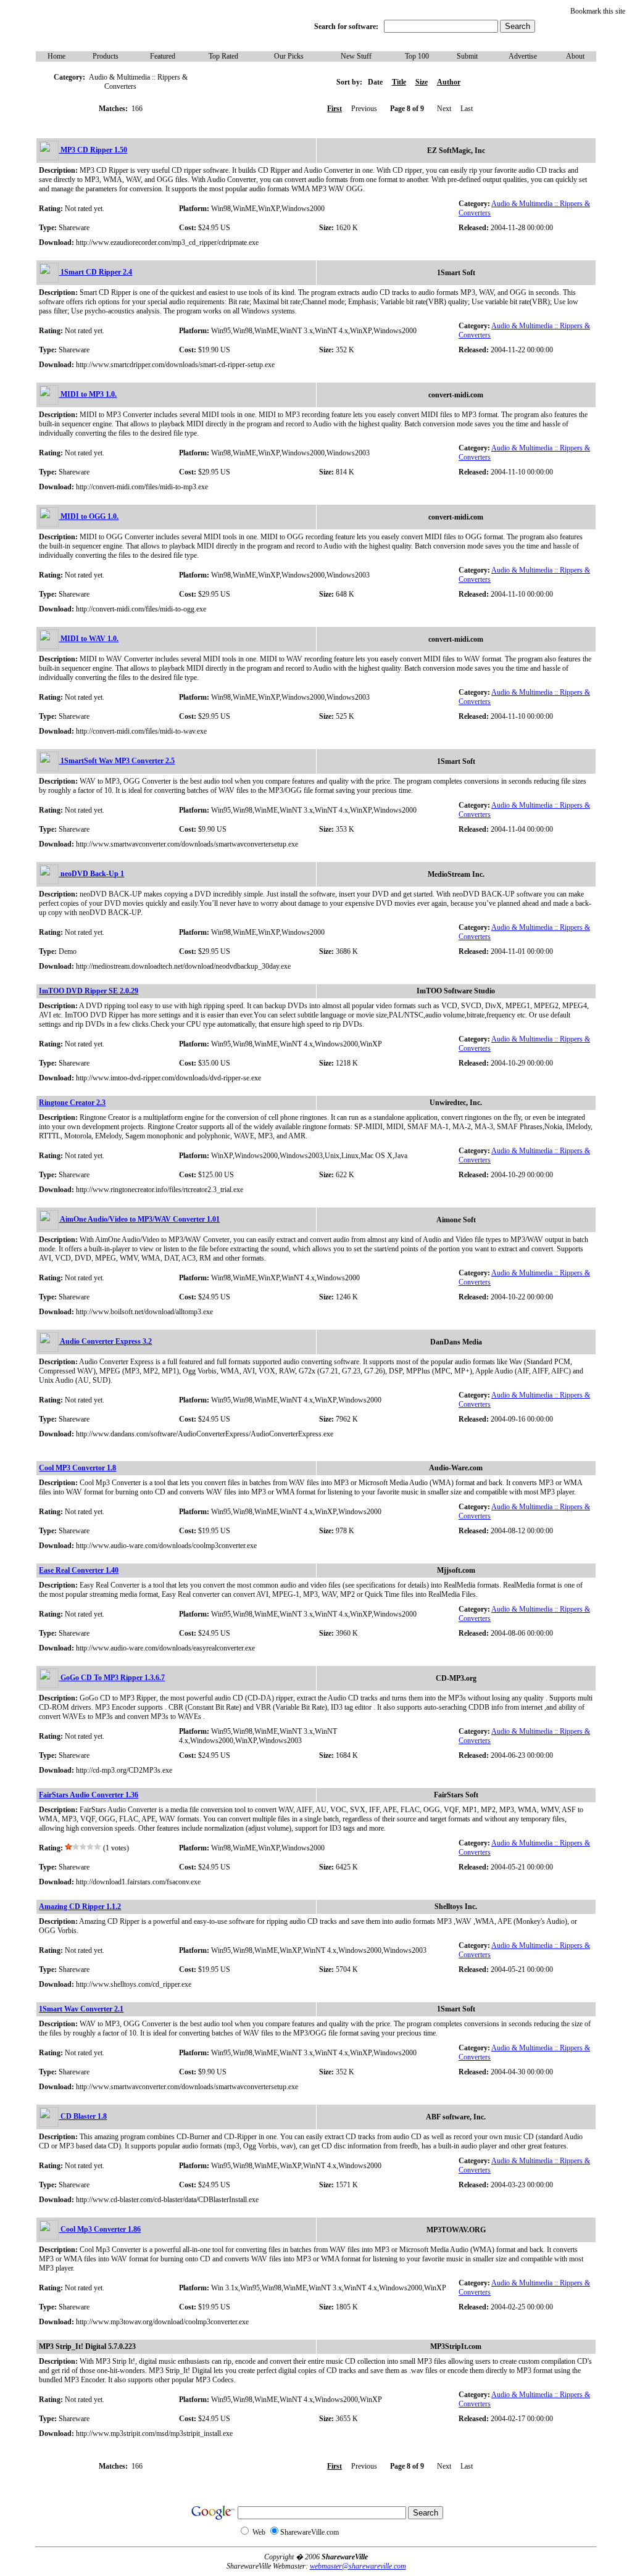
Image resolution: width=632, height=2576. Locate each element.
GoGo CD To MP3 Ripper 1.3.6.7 (112, 1678)
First (335, 109)
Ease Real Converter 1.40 (79, 1570)
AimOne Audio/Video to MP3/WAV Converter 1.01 (139, 1219)
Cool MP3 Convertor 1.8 (77, 1468)
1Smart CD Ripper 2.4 (95, 272)
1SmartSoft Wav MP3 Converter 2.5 (117, 761)
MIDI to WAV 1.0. (89, 639)
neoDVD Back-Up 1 (91, 874)
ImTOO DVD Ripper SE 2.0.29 (89, 991)
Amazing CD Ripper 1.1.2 (80, 1907)
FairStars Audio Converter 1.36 (89, 1795)
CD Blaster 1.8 (83, 2116)
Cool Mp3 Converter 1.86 (100, 2229)
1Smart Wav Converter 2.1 (81, 2009)
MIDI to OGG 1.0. (89, 516)
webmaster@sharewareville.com (358, 2566)
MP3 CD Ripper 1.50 (93, 150)
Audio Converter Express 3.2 (105, 1341)
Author (449, 82)
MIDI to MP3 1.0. (88, 394)
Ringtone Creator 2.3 (72, 1103)
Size (422, 82)
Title (399, 82)
